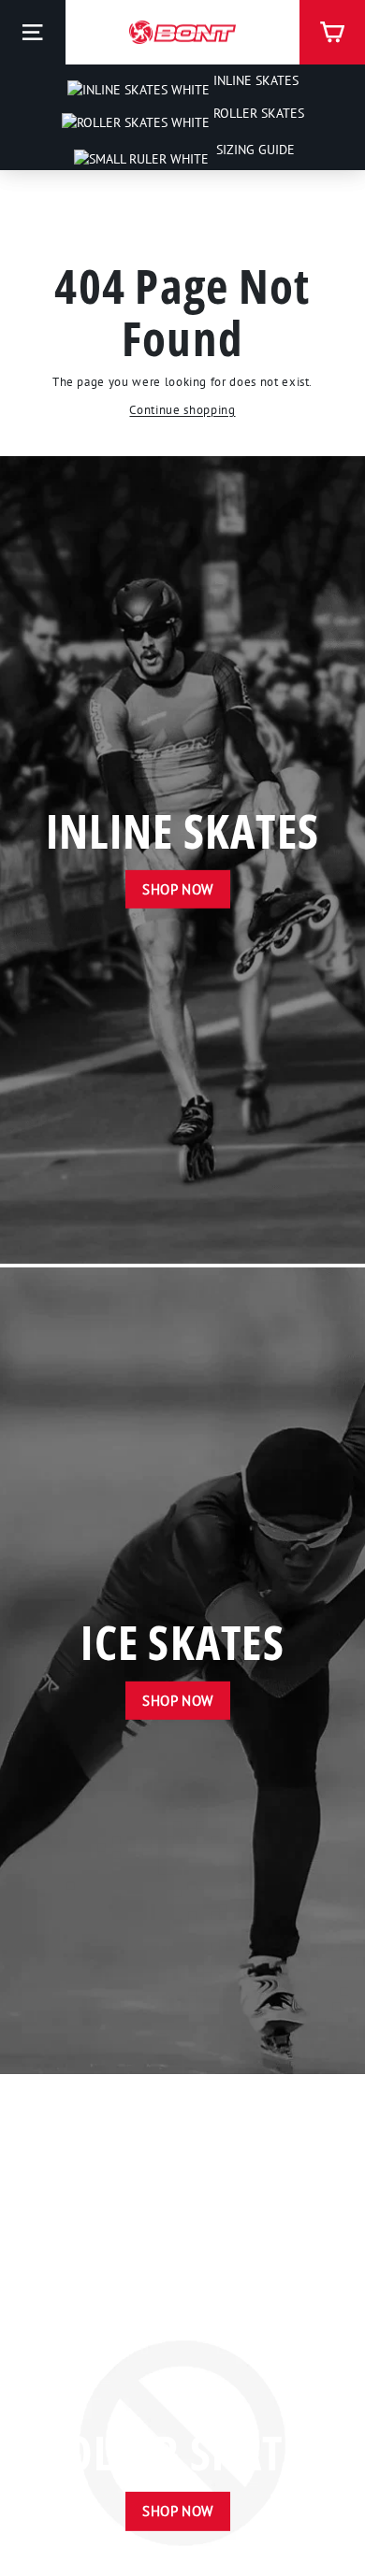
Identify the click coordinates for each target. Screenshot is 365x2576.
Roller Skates (257, 113)
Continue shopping (182, 410)
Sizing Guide (254, 150)
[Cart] (332, 32)
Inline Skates (254, 80)
